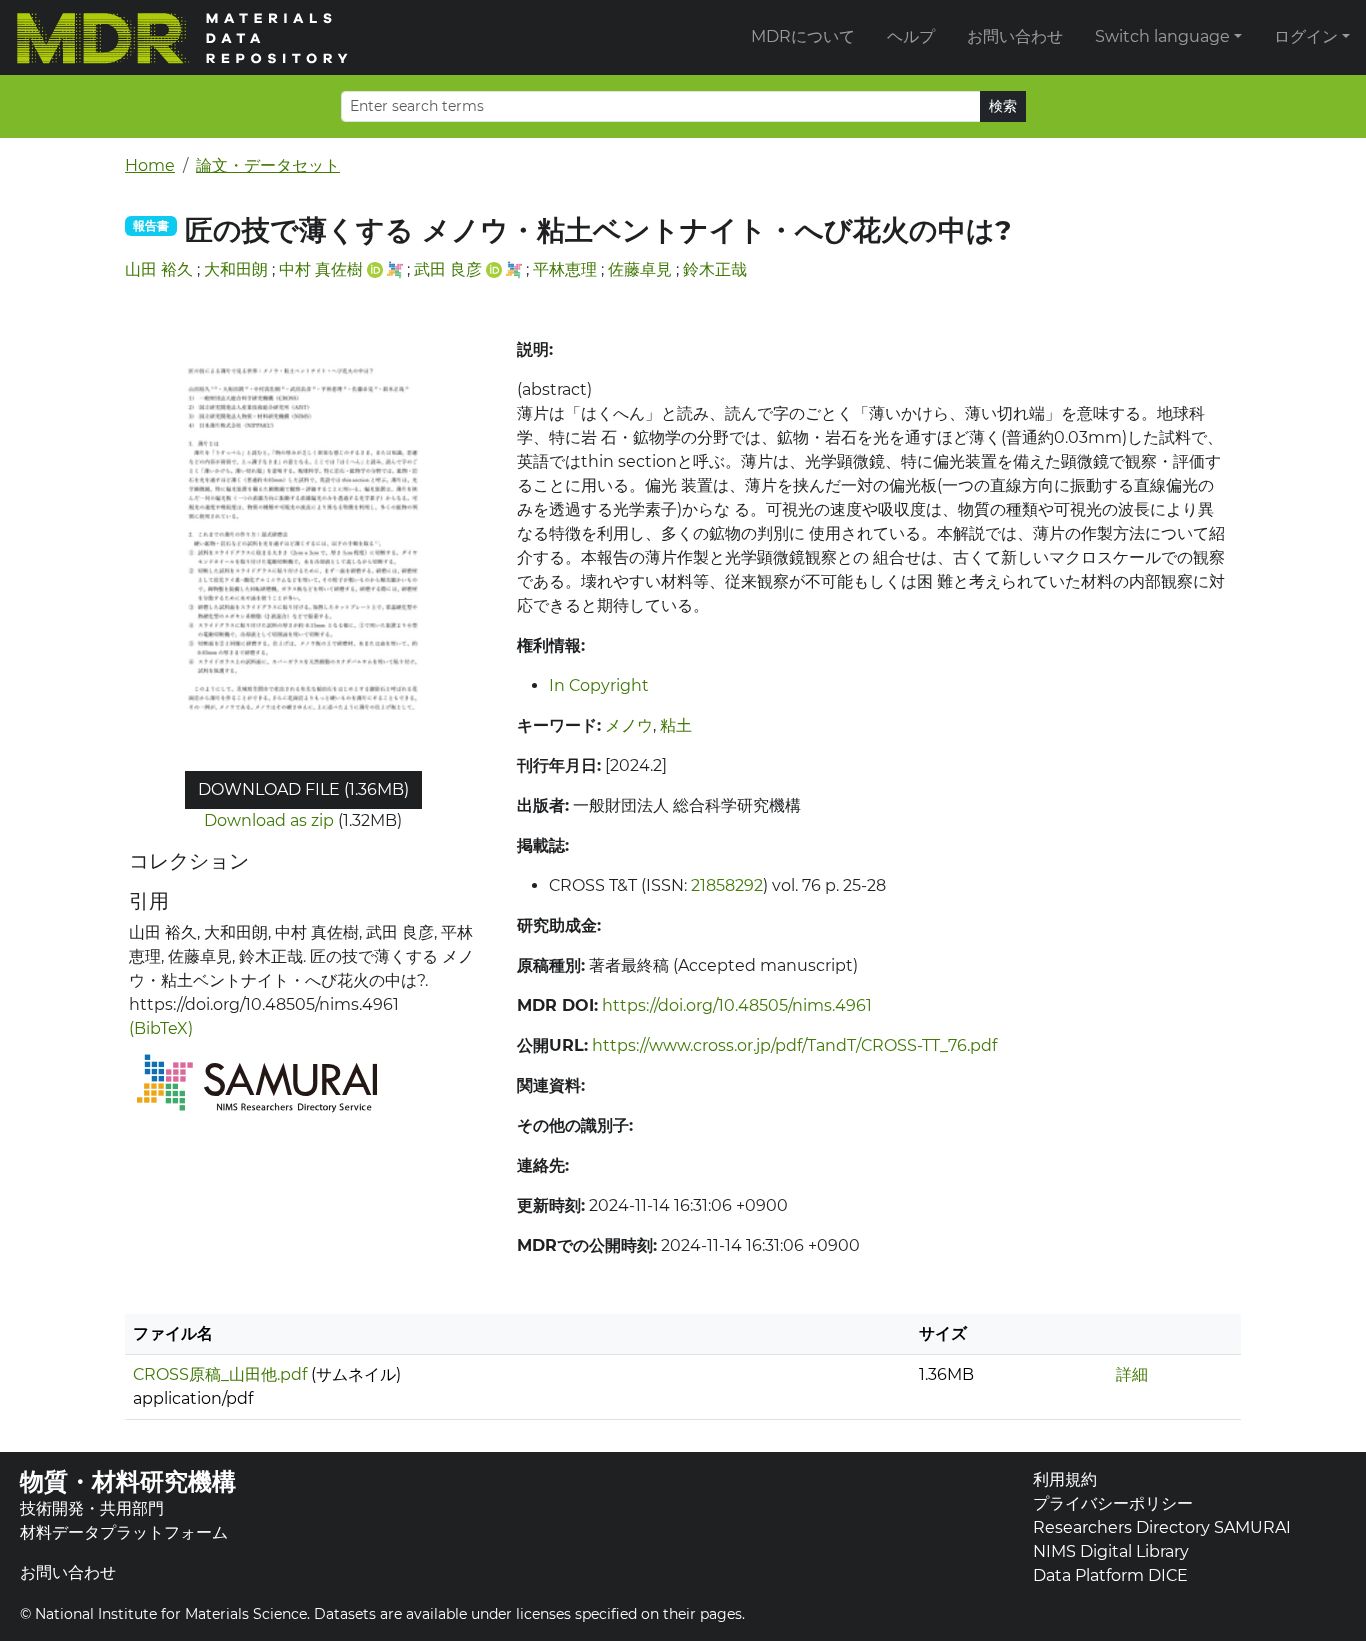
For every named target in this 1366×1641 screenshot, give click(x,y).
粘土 (676, 725)
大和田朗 (236, 269)
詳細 (1132, 1374)
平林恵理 (565, 269)
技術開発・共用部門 (92, 1508)
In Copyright (599, 685)
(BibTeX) (161, 1028)
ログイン (1306, 36)
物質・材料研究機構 (128, 1481)
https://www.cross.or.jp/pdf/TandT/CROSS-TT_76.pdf (794, 1045)
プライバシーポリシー (1113, 1503)
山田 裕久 (159, 269)
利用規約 (1065, 1479)
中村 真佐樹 (321, 269)
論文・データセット (268, 165)
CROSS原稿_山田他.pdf (220, 1374)
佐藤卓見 (640, 269)
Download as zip (269, 820)
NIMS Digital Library (1111, 1551)
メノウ (629, 725)
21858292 (727, 885)
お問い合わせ (1015, 36)
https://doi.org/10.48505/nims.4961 (737, 1005)
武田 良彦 (448, 269)
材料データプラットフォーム (124, 1532)
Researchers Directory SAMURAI (1162, 1527)
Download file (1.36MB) (303, 789)
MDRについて (803, 36)
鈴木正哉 (715, 269)
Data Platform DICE (1110, 1575)
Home (150, 165)
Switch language (1162, 36)
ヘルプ (911, 36)
